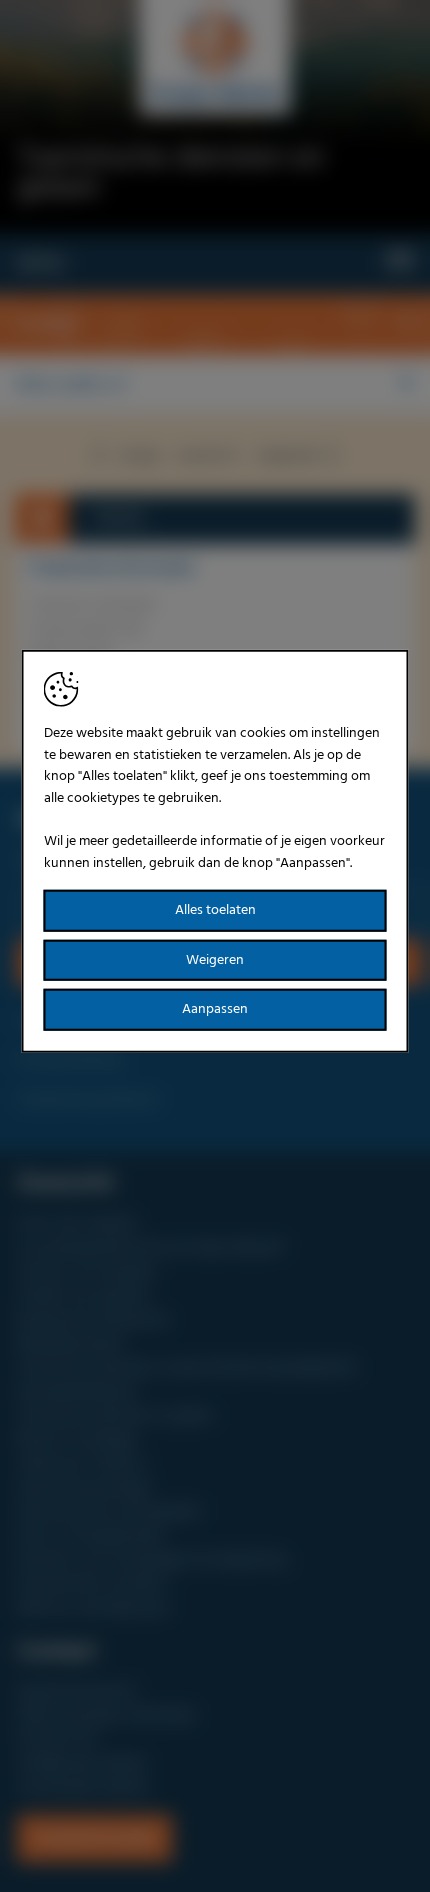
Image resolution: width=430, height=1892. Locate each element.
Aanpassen (215, 1009)
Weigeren (215, 959)
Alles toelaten (215, 910)
